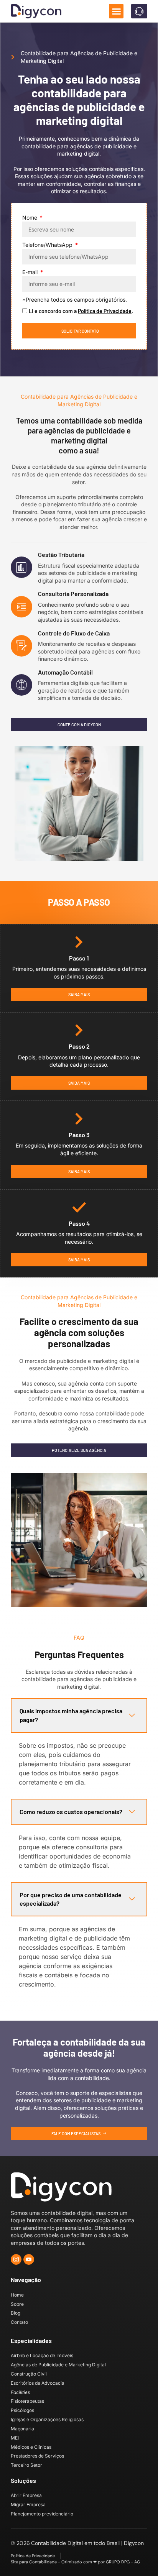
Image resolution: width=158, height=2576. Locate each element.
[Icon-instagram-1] (16, 2259)
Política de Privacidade (105, 311)
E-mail (31, 272)
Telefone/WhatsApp (48, 245)
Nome (30, 218)
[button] (116, 11)
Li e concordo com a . (81, 311)
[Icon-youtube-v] (29, 2259)
